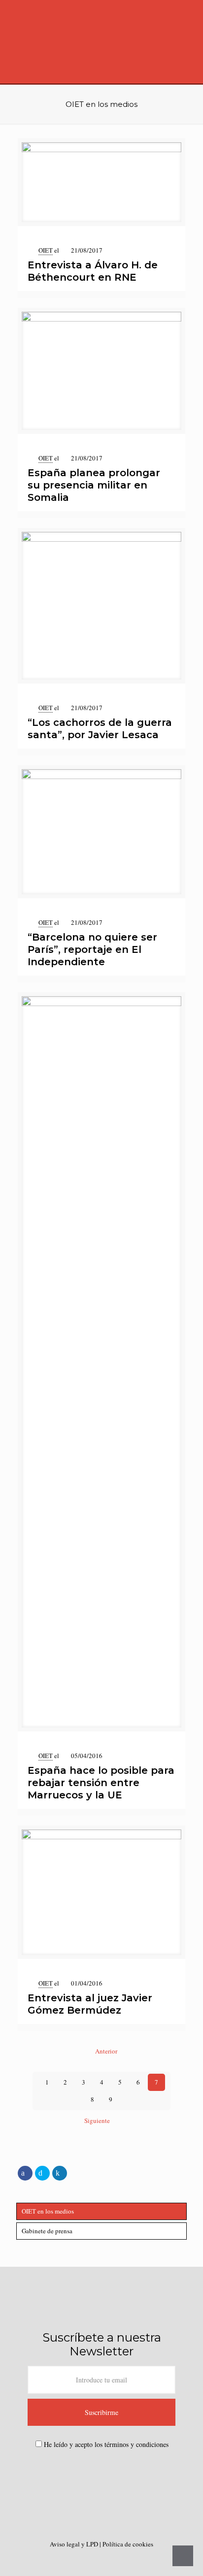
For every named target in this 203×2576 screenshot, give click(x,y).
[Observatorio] (101, 42)
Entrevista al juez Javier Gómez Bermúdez (90, 2004)
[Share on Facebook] (25, 2173)
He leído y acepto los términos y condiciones (106, 2444)
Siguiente (97, 2120)
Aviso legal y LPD (75, 2544)
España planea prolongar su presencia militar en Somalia (94, 485)
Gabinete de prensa (47, 2231)
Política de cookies (128, 2544)
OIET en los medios (48, 2211)
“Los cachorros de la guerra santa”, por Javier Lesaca (100, 729)
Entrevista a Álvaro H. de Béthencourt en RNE (93, 271)
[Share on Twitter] (42, 2173)
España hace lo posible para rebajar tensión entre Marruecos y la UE (101, 1783)
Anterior (106, 2051)
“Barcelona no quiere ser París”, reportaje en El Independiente (92, 949)
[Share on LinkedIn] (60, 2173)
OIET (46, 250)
